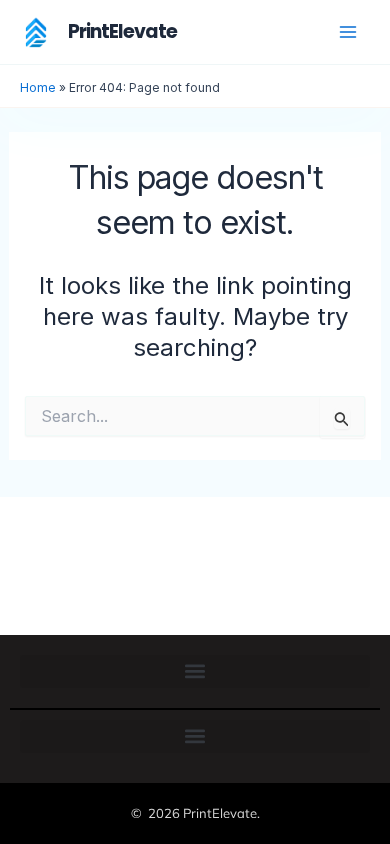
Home (38, 87)
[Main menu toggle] (348, 32)
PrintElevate (122, 31)
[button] (195, 671)
